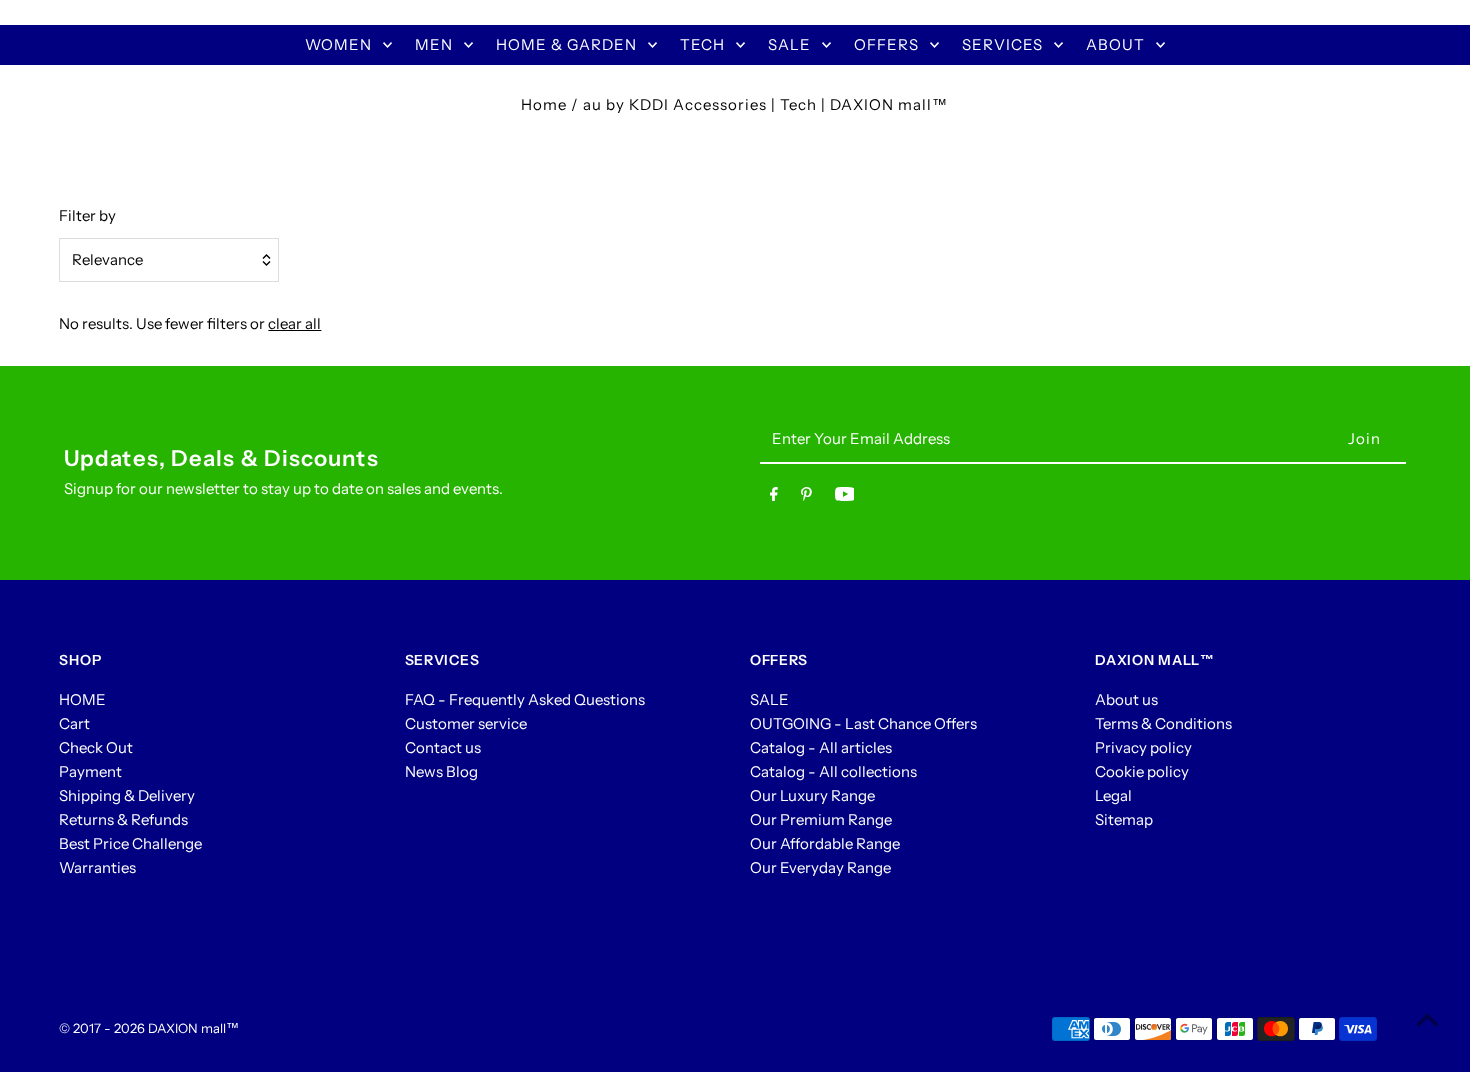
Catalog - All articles (821, 747)
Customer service (466, 723)
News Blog (441, 771)
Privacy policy (1143, 747)
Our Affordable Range (825, 843)
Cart (74, 723)
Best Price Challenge (130, 843)
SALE (769, 699)
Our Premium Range (821, 819)
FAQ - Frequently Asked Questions (525, 699)
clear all (294, 323)
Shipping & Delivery (127, 795)
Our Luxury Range (812, 795)
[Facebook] (774, 498)
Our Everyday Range (820, 867)
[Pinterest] (806, 498)
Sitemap (1124, 819)
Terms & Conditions (1163, 723)
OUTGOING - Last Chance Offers (863, 723)
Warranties (97, 867)
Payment (90, 771)
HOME (82, 699)
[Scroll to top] (1427, 1019)
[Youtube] (845, 498)
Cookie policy (1142, 771)
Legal (1113, 795)
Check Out (96, 747)
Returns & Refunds (123, 819)
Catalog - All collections (833, 771)
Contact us (443, 747)
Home (544, 104)
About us (1126, 699)
